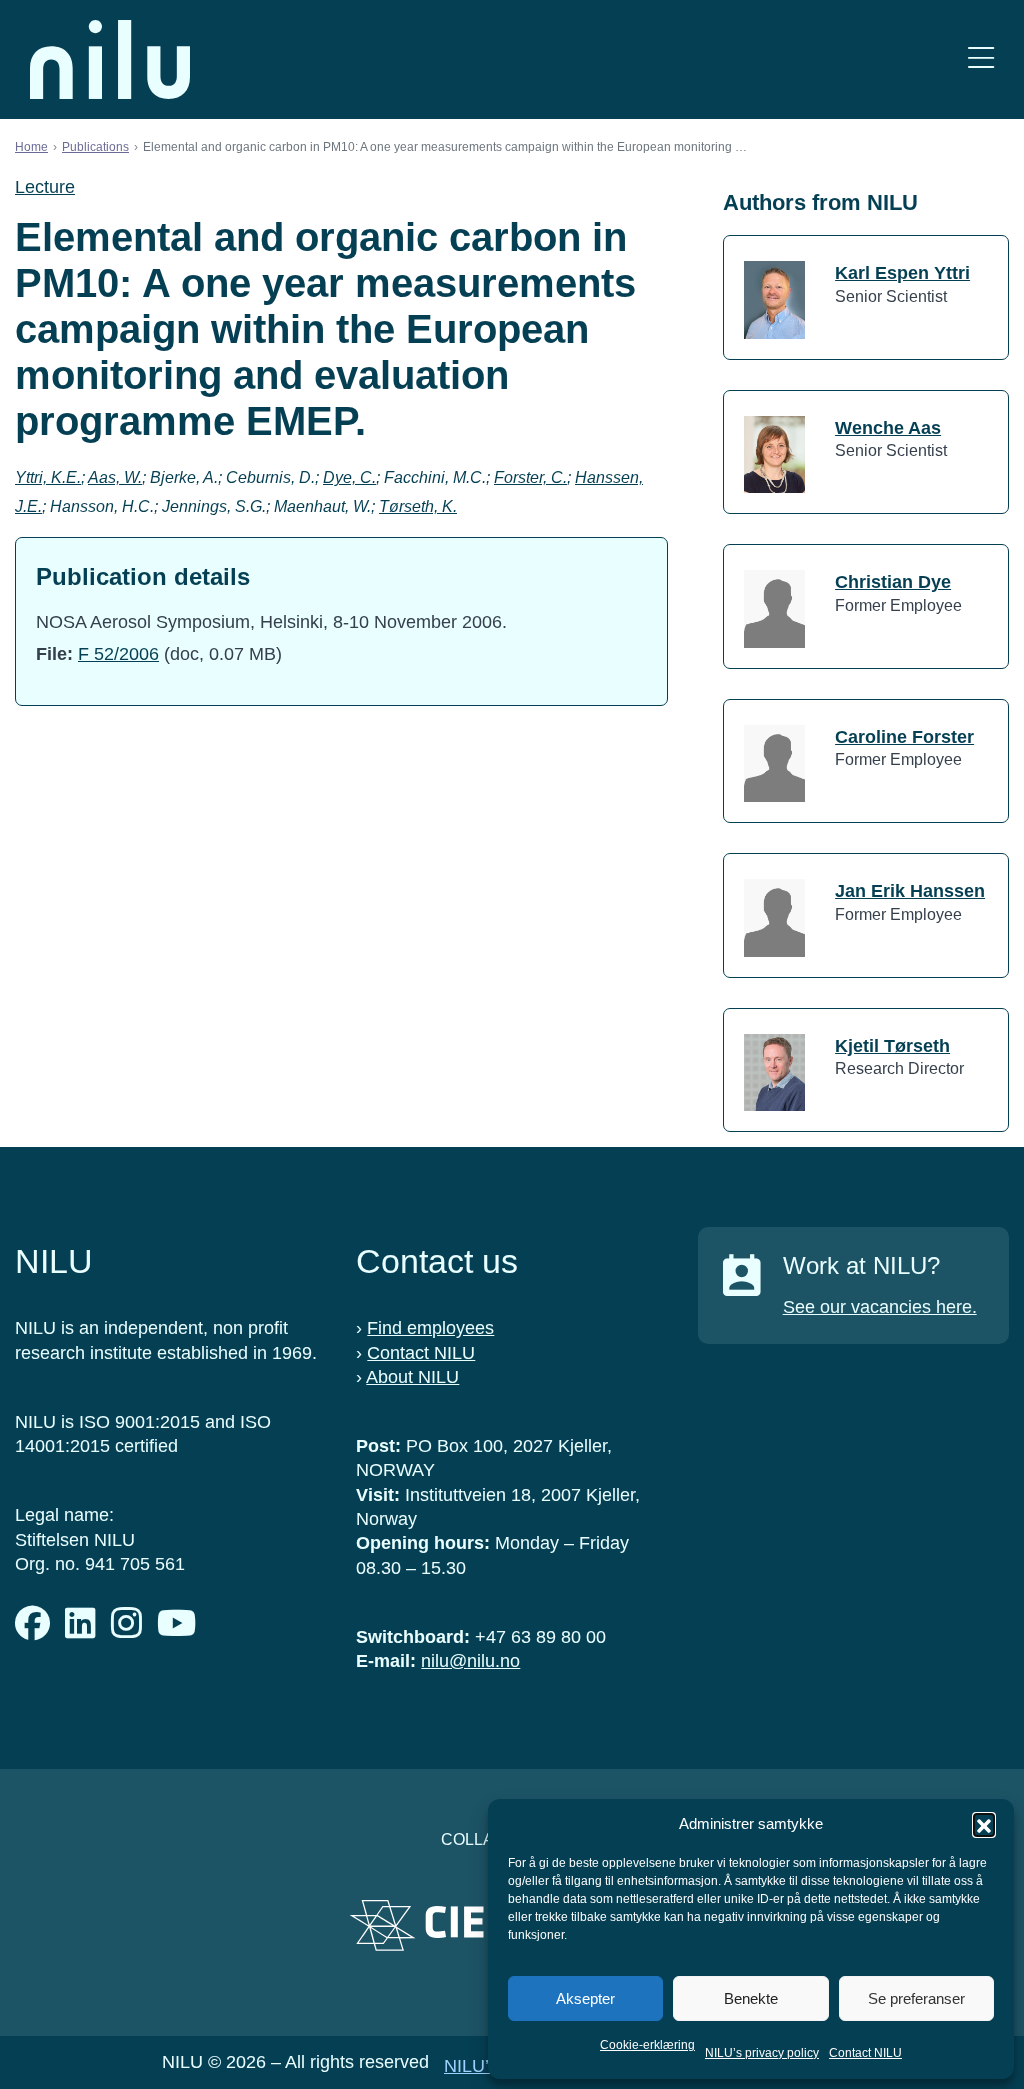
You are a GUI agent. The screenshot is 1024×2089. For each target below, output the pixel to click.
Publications (95, 147)
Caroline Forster (904, 737)
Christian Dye (893, 582)
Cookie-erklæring (647, 2045)
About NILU (412, 1377)
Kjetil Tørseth (892, 1046)
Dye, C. (349, 477)
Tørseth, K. (418, 506)
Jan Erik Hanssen (910, 891)
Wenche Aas (888, 428)
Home (31, 147)
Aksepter (585, 1998)
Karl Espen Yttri (902, 273)
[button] (984, 1824)
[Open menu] (981, 59)
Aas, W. (115, 477)
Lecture (45, 187)
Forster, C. (530, 477)
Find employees (430, 1328)
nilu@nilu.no (470, 1661)
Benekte (751, 1998)
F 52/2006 (118, 654)
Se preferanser (916, 1998)
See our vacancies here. (880, 1307)
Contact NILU (865, 2053)
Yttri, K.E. (48, 477)
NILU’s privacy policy (762, 2053)
